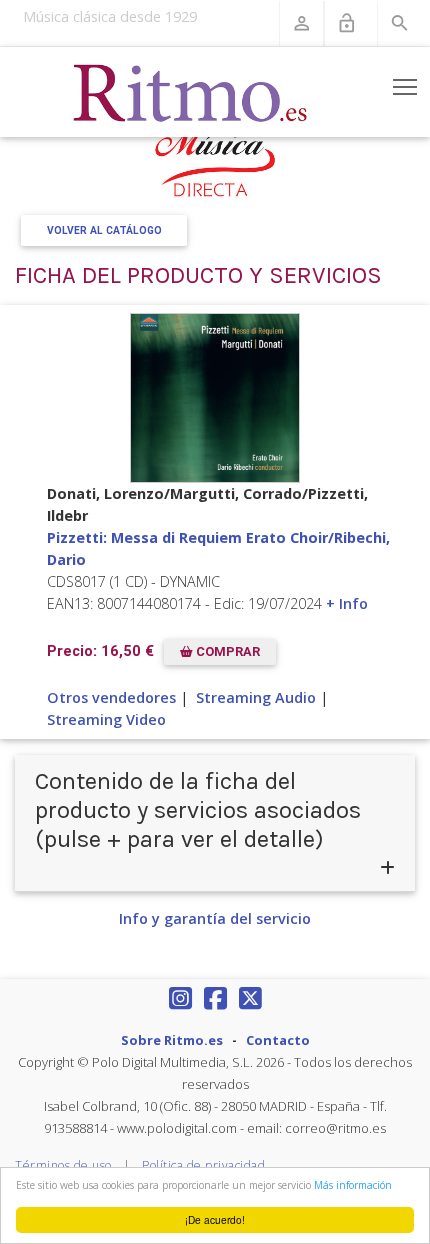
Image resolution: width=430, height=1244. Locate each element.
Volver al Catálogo (104, 230)
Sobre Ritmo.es (172, 1040)
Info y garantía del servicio (215, 918)
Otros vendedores (111, 697)
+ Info (347, 603)
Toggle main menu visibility (405, 86)
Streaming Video (106, 719)
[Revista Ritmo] (191, 92)
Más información (353, 1185)
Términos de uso (63, 1165)
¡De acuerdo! (215, 1219)
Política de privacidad (203, 1165)
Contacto (278, 1040)
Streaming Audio (256, 697)
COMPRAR (226, 652)
